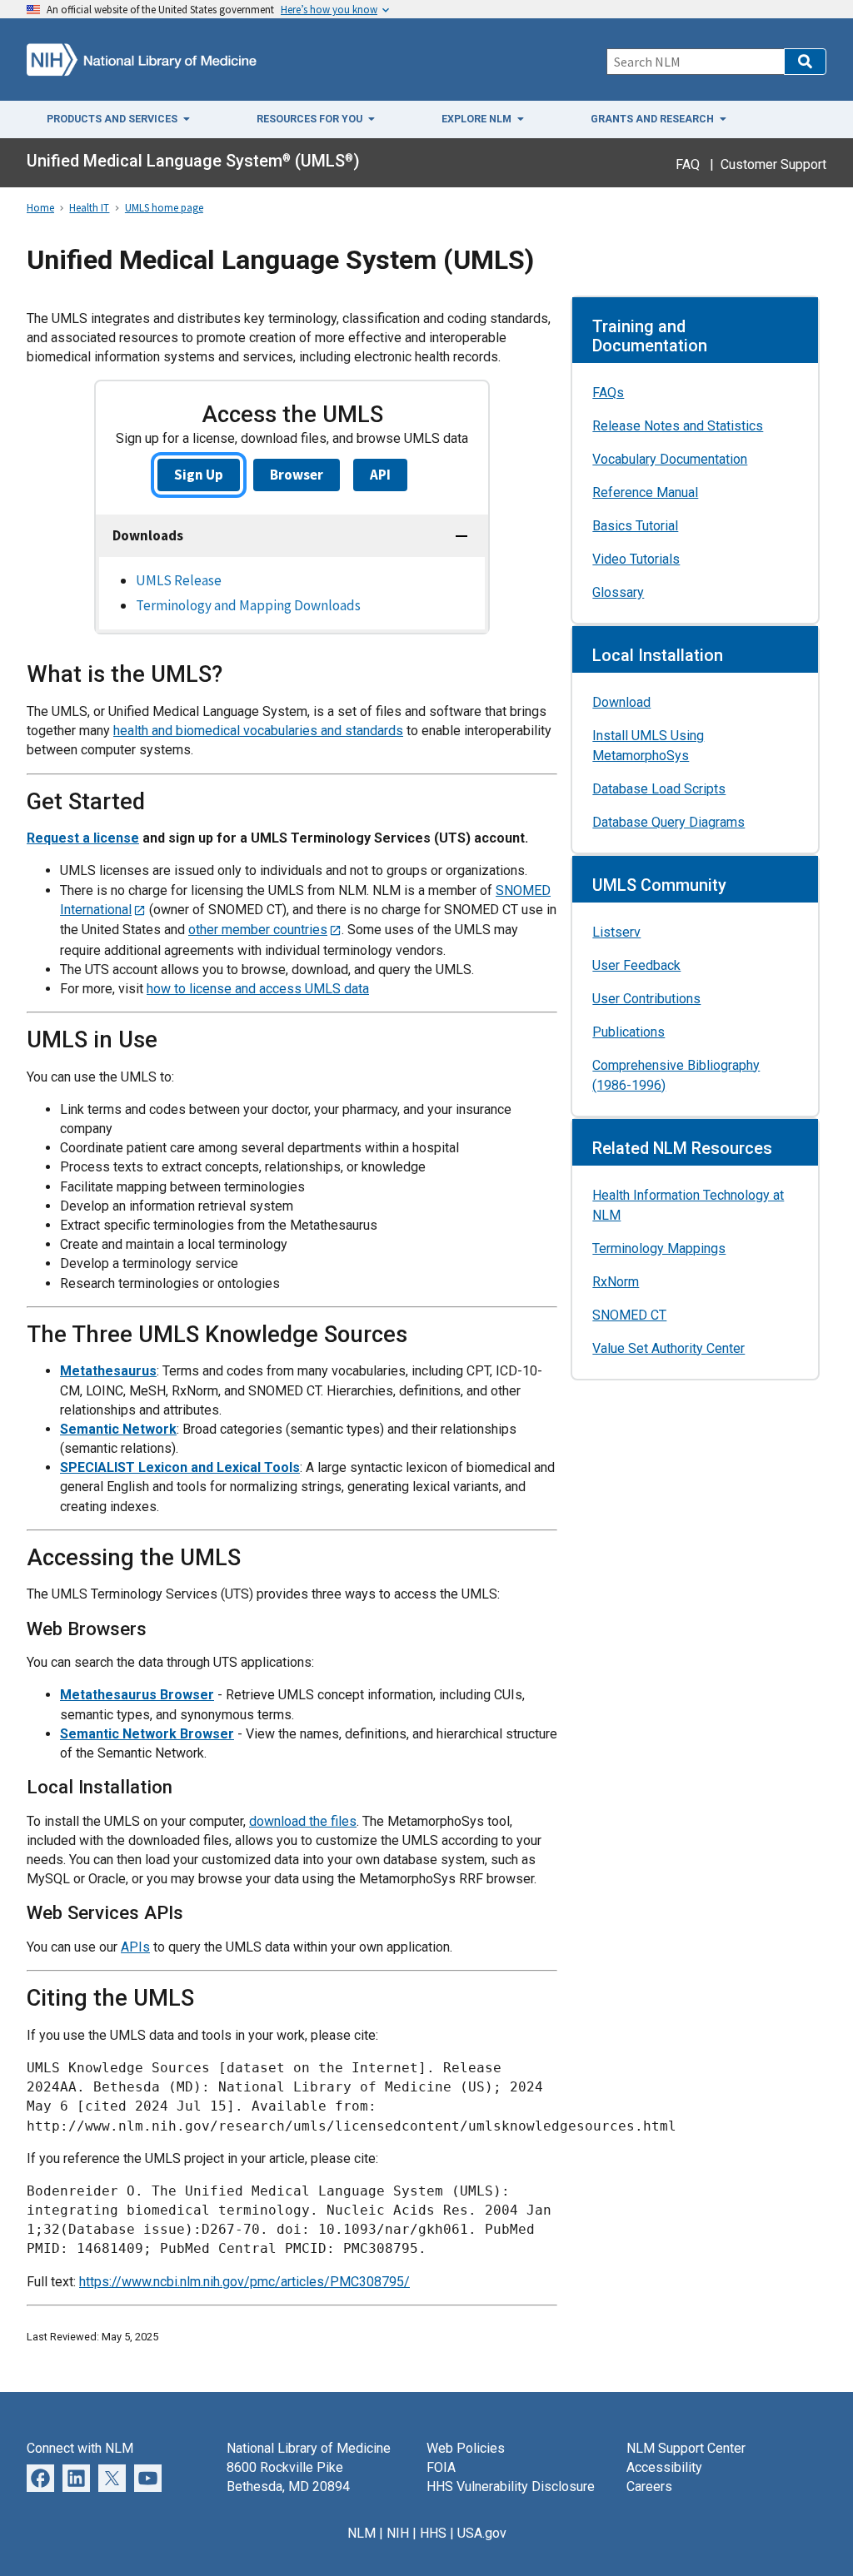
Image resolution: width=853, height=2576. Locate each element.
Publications (629, 1032)
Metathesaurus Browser (137, 1695)
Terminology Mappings (659, 1248)
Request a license (83, 838)
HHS (433, 2533)
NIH (398, 2533)
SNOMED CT (629, 1315)
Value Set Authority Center (668, 1348)
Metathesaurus (108, 1371)
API (380, 475)
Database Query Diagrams (668, 822)
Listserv (616, 932)
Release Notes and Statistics (678, 426)
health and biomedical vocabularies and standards (258, 731)
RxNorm (616, 1282)
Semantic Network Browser (147, 1734)
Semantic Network (118, 1429)
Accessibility (664, 2467)
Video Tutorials (636, 559)
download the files (303, 1821)
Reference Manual (645, 492)
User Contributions (646, 999)
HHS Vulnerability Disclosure (511, 2486)
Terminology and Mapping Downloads (248, 605)
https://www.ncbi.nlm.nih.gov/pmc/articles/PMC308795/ (244, 2282)
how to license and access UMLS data (258, 989)
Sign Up (199, 475)
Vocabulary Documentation (670, 459)
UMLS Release (179, 580)
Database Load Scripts (659, 789)
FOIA (441, 2467)
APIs (135, 1947)
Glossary (618, 592)
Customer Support (773, 164)
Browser (297, 475)
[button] (805, 62)
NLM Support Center (686, 2448)
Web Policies (466, 2448)
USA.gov (482, 2533)
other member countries (258, 930)
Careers (649, 2486)
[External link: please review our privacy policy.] (76, 2477)
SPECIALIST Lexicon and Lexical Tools (180, 1467)
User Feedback (636, 965)
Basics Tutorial (635, 526)
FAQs (608, 393)
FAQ (688, 164)
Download (621, 702)
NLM (362, 2533)
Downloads (148, 535)
